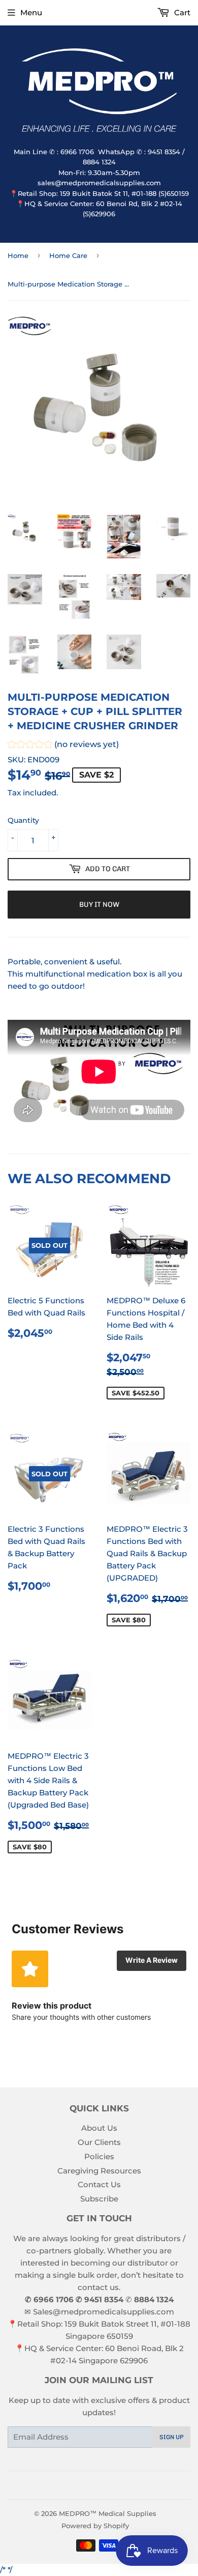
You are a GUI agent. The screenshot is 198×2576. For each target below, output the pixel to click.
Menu (31, 12)
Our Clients (99, 2142)
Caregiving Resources (99, 2171)
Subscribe (99, 2199)
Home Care (68, 255)
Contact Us (99, 2184)
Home (18, 255)
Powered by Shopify (95, 2526)
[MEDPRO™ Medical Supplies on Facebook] (79, 2485)
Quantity (23, 820)
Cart (181, 12)
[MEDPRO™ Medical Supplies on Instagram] (96, 2485)
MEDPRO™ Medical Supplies (108, 2513)
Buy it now (99, 905)
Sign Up (172, 2437)
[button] (63, 746)
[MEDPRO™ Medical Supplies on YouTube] (114, 2485)
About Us (99, 2128)
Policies (99, 2156)
